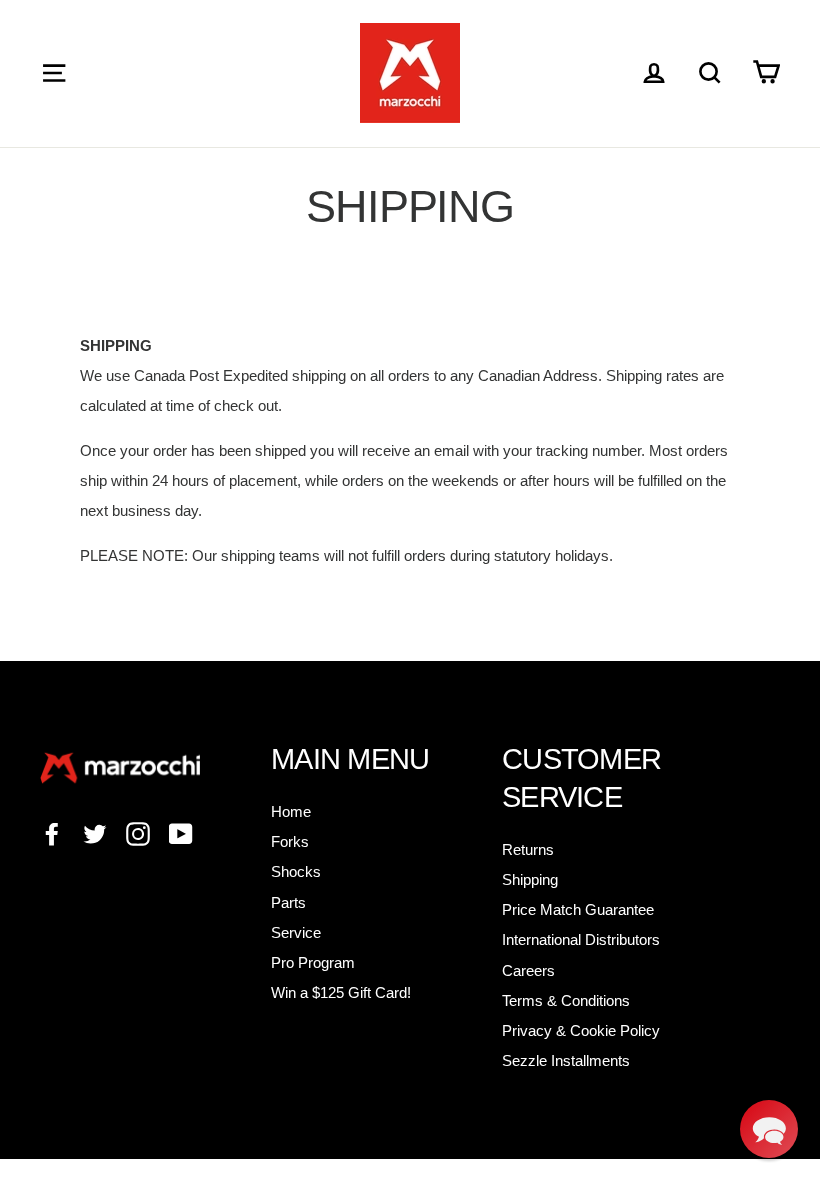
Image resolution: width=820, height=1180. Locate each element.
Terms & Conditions (566, 1000)
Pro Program (313, 962)
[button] (769, 1129)
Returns (528, 849)
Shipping (530, 879)
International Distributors (581, 939)
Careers (528, 970)
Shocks (296, 871)
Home (291, 811)
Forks (290, 841)
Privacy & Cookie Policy (581, 1030)
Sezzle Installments (566, 1060)
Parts (288, 902)
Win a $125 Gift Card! (341, 992)
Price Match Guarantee (578, 909)
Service (296, 932)
